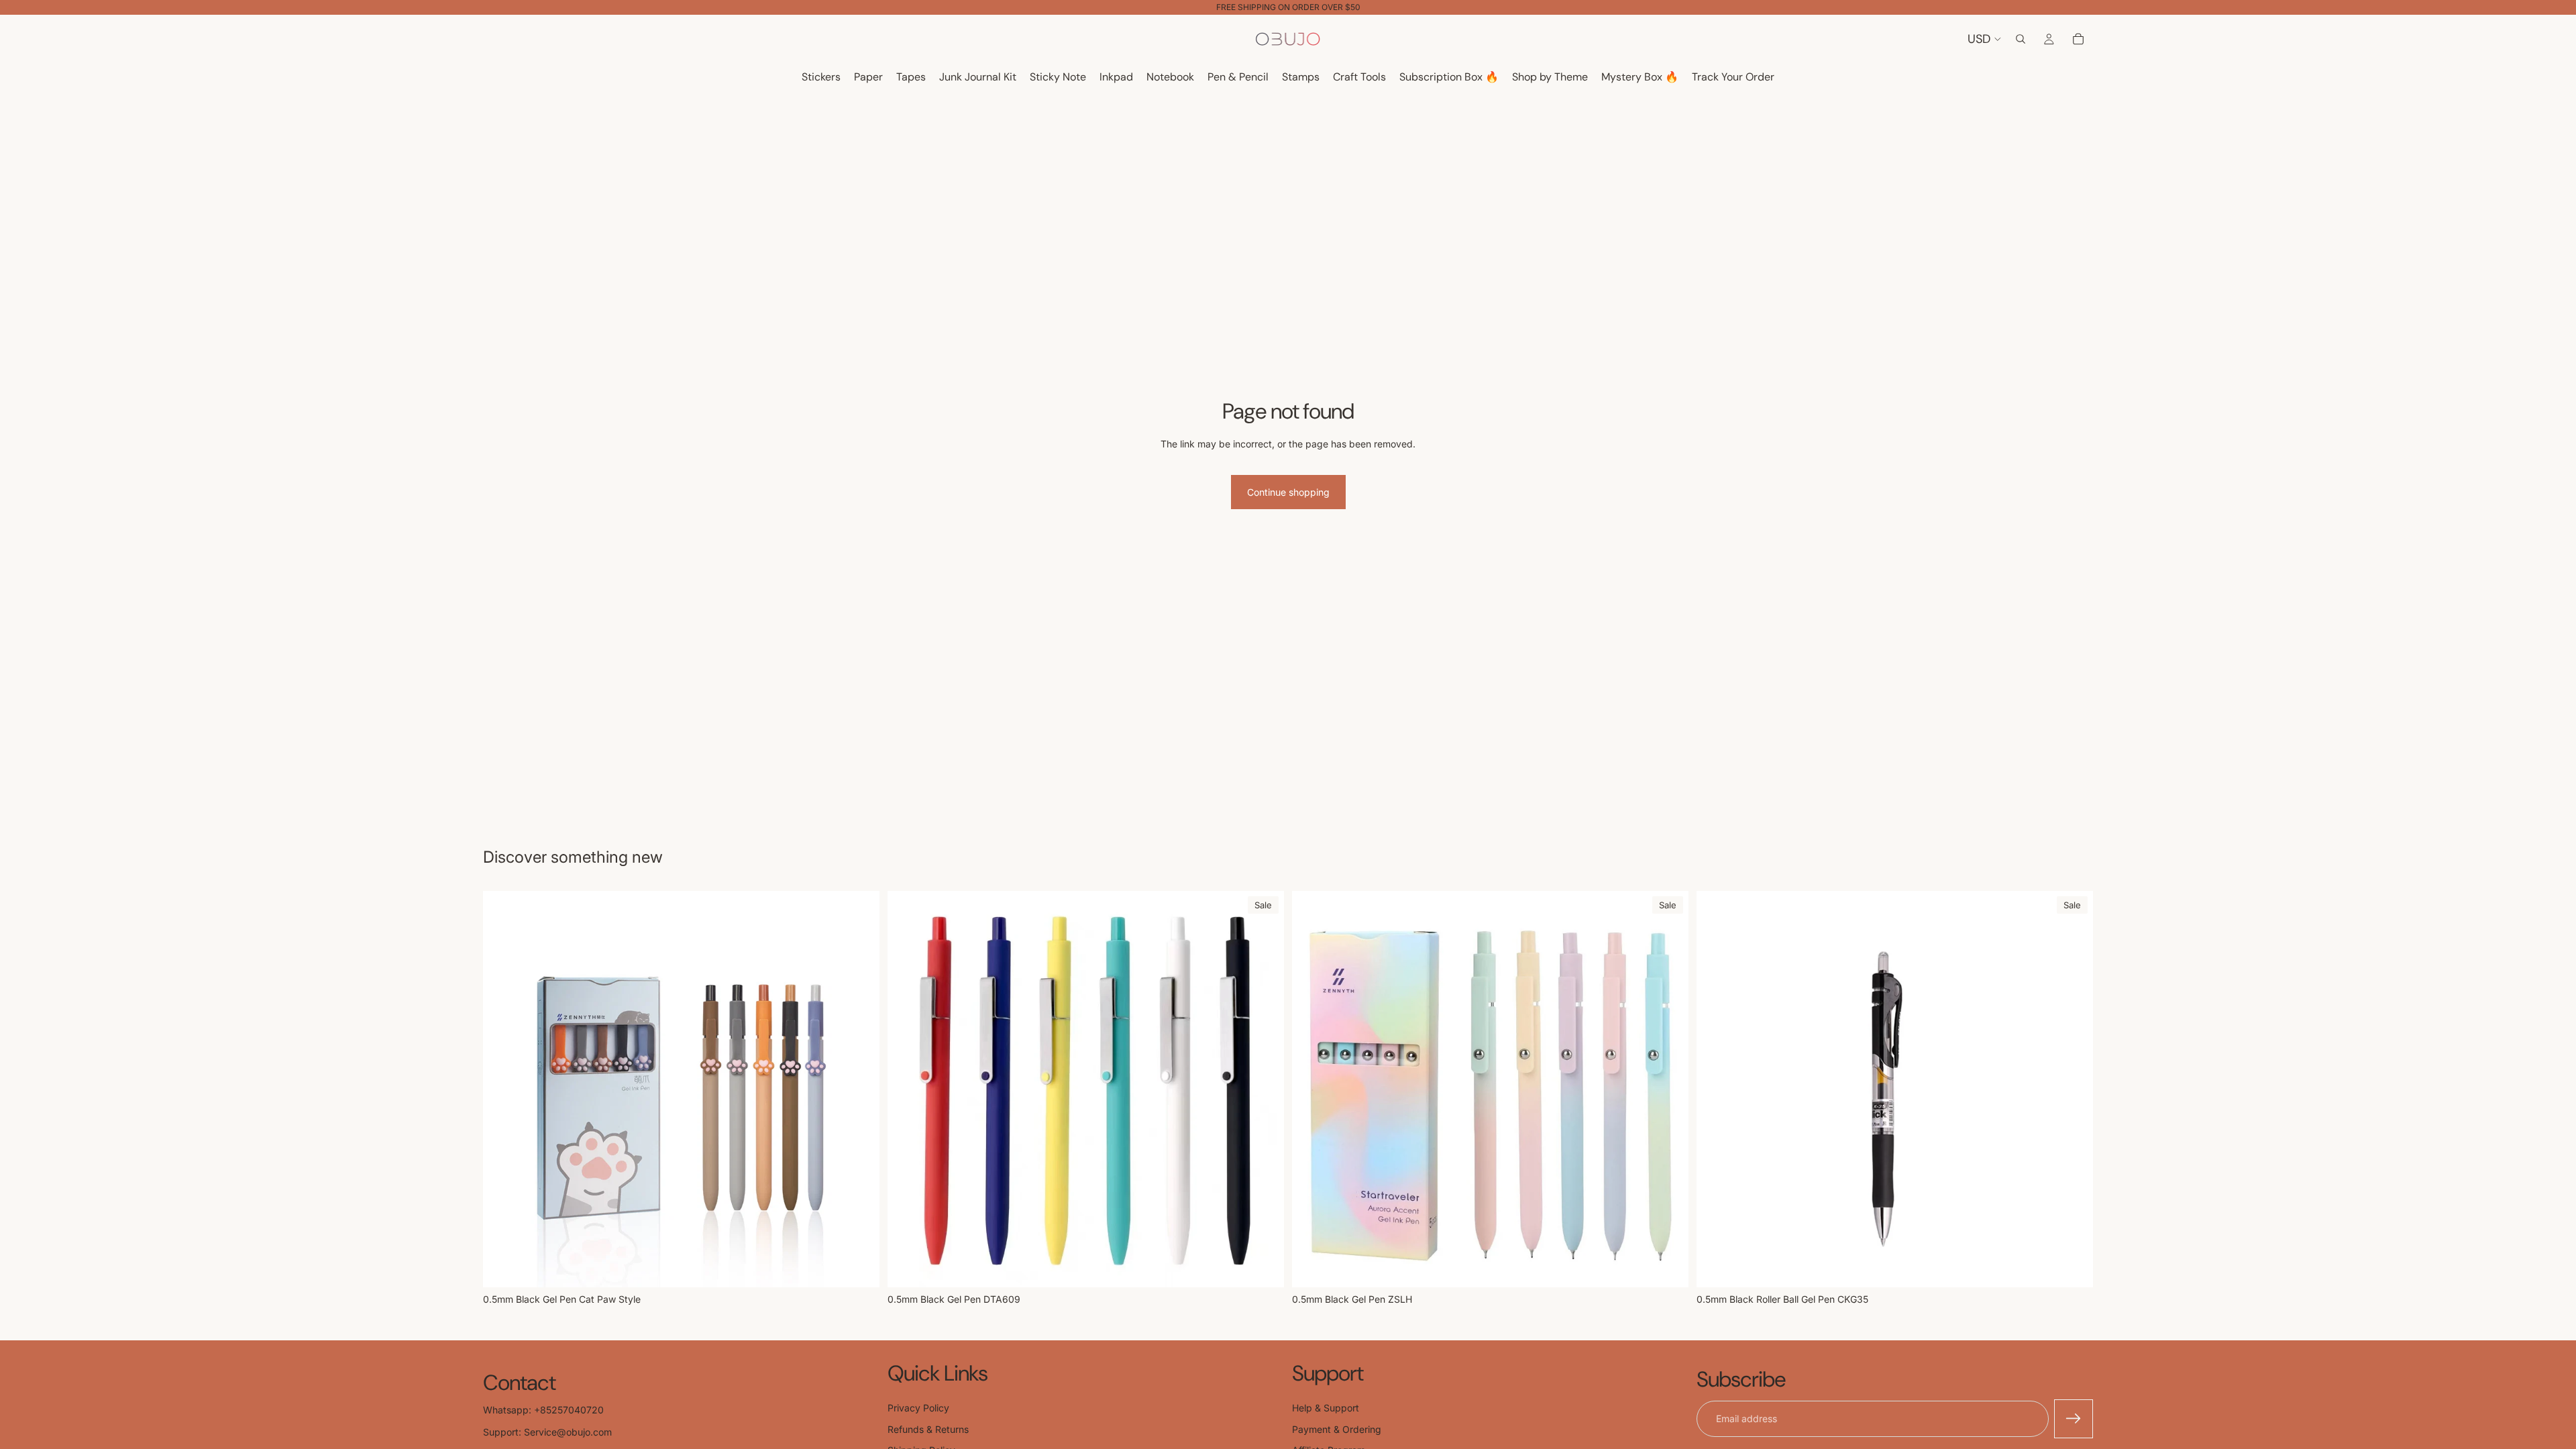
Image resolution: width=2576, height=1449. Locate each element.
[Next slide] (1264, 1089)
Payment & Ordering (1337, 1429)
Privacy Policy (918, 1408)
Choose (870, 1266)
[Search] (2021, 39)
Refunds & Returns (928, 1429)
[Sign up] (2074, 1419)
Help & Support (1326, 1408)
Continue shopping (1288, 492)
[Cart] (2078, 39)
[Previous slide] (908, 1089)
